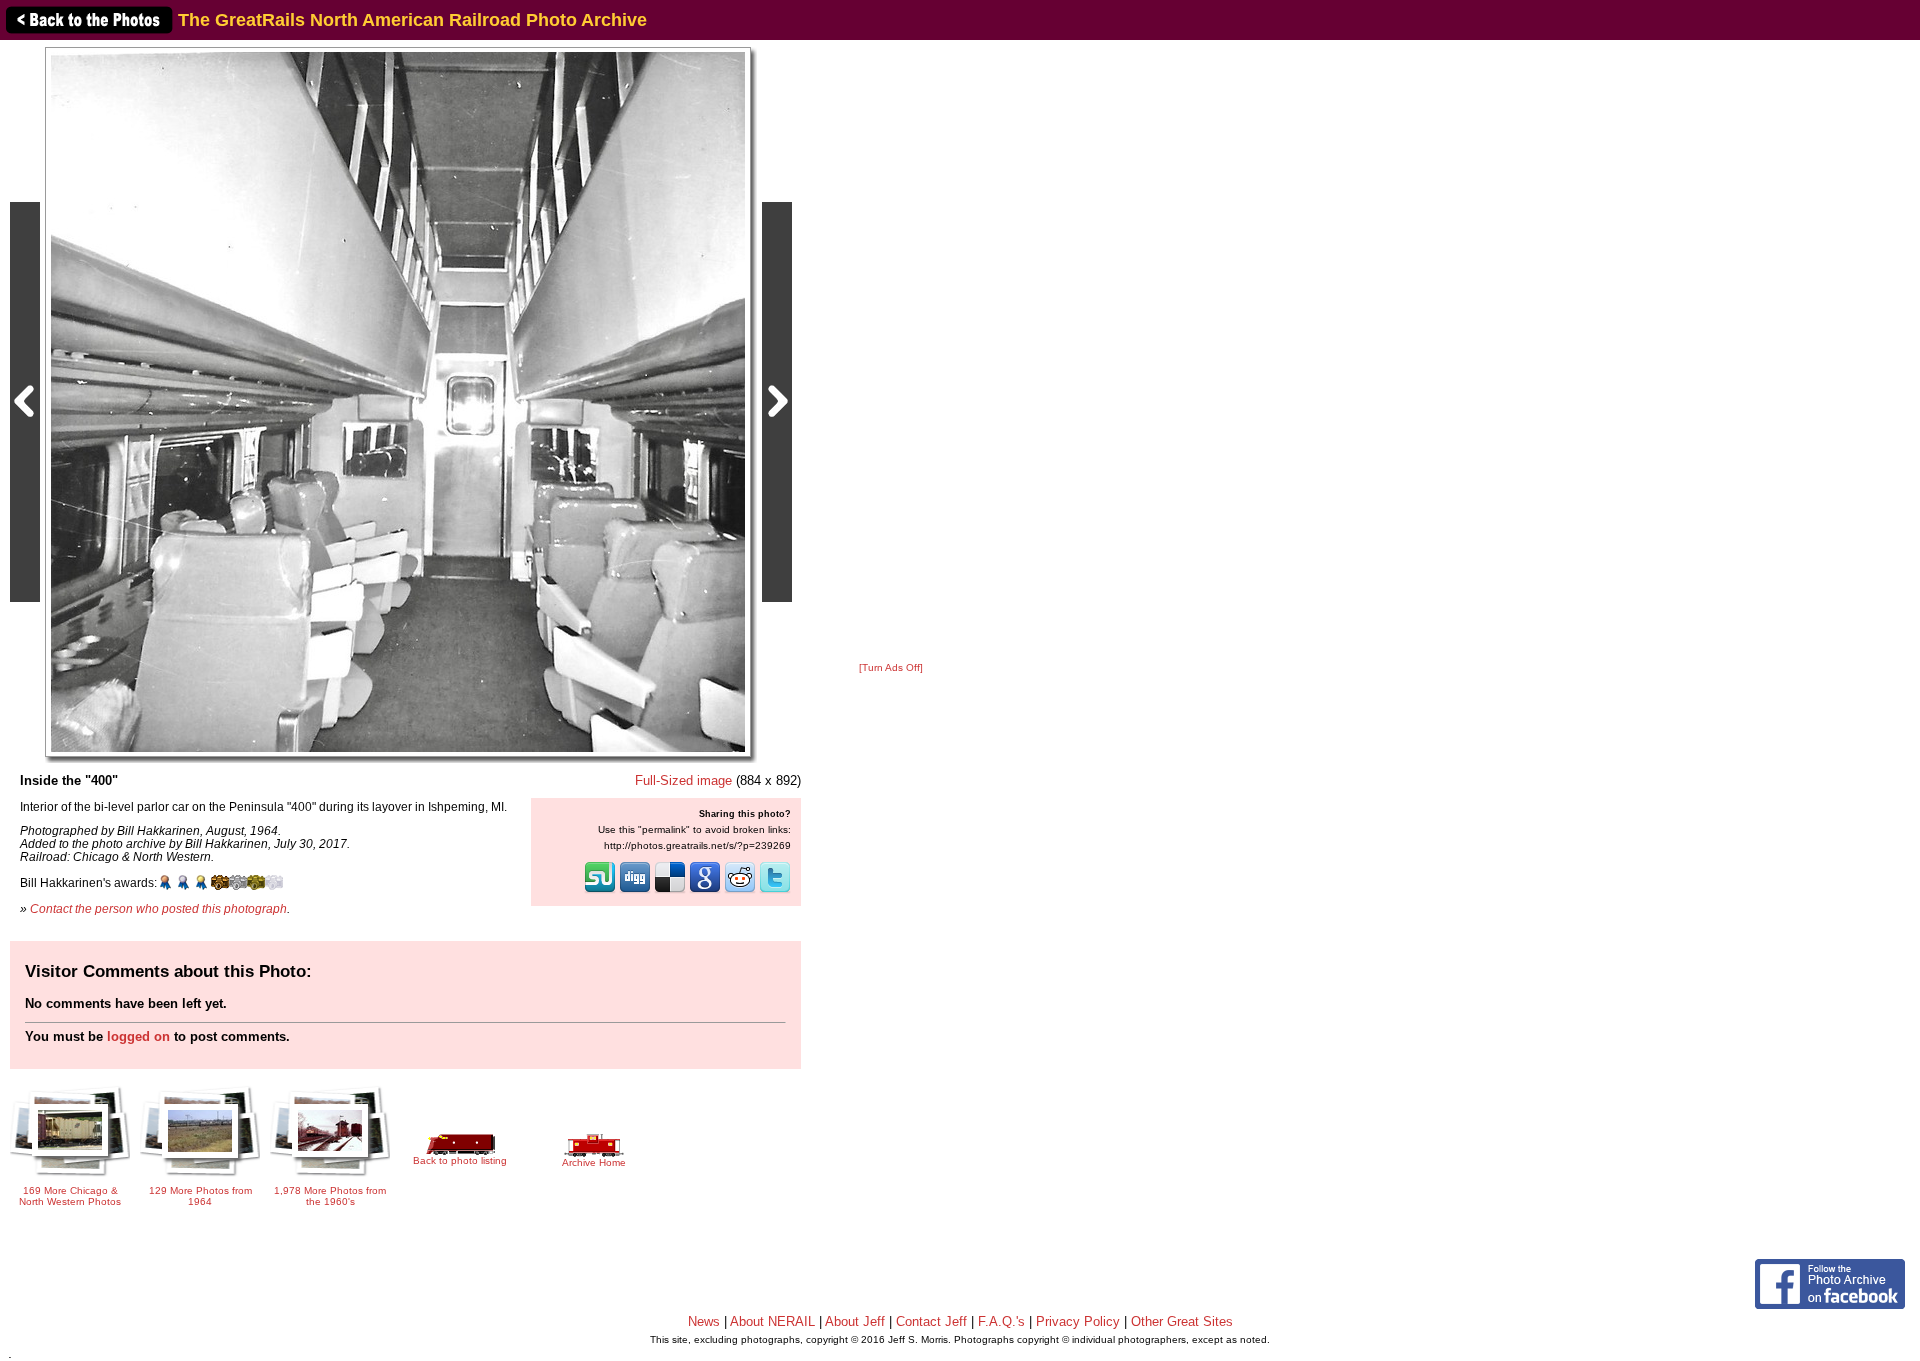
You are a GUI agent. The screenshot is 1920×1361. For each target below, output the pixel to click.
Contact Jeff (931, 1321)
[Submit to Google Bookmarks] (705, 891)
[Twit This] (775, 891)
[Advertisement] (891, 352)
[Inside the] (398, 401)
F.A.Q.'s (1001, 1321)
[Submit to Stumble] (600, 891)
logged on (138, 1036)
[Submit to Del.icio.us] (670, 891)
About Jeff (855, 1321)
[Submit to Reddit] (740, 891)
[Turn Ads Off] (891, 667)
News (704, 1321)
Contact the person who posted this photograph (158, 908)
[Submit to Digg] (635, 891)
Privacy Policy (1078, 1321)
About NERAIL (772, 1321)
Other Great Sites (1182, 1321)
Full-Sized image (683, 780)
